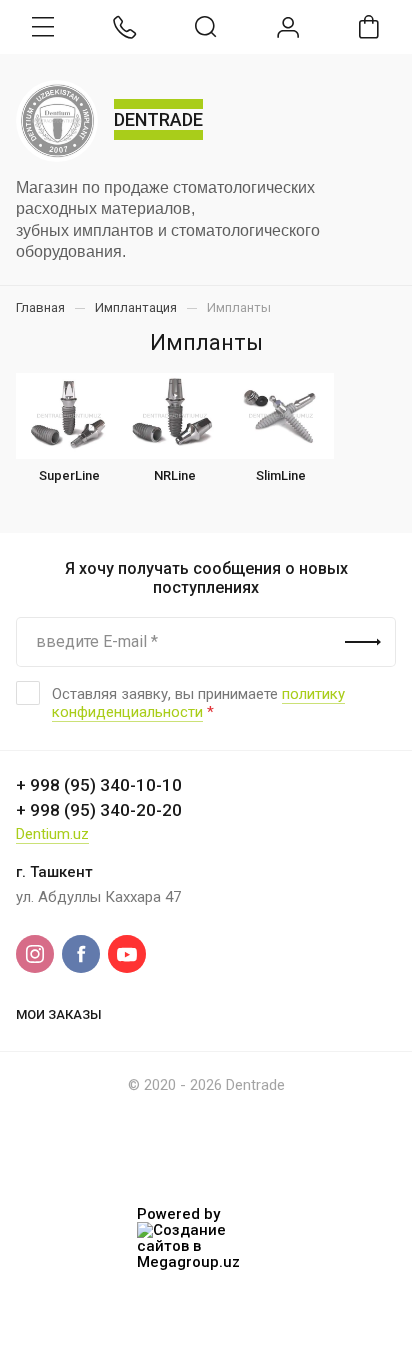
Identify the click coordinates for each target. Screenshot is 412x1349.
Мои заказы (59, 1014)
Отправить (363, 642)
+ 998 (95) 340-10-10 (99, 785)
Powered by (178, 1214)
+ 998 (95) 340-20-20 (99, 810)
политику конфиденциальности (198, 703)
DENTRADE (158, 119)
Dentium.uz (52, 834)
